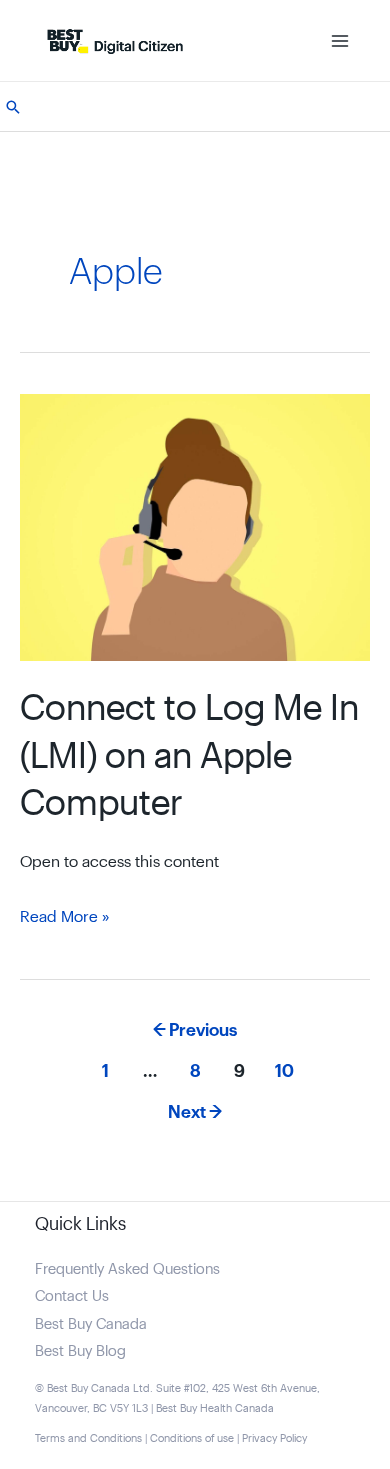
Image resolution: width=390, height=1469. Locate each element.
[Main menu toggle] (339, 40)
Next (195, 1112)
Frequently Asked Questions (127, 1269)
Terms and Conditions (88, 1438)
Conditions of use (192, 1438)
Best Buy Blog (80, 1351)
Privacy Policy (274, 1438)
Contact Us (72, 1296)
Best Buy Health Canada (215, 1408)
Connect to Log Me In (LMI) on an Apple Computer (189, 756)
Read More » (64, 920)
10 (284, 1071)
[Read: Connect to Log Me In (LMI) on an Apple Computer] (195, 526)
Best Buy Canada (91, 1324)
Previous (195, 1030)
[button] (13, 107)
